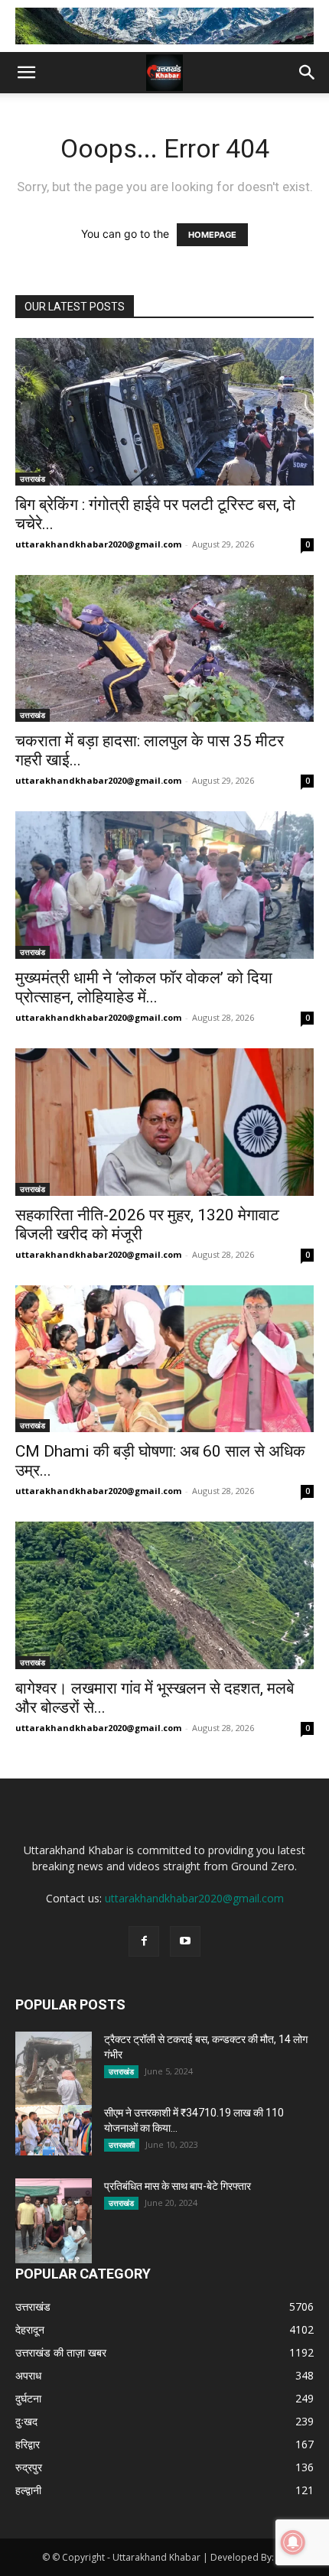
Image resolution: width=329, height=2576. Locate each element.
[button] (26, 73)
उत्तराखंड (33, 479)
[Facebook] (144, 1941)
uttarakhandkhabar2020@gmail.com (98, 544)
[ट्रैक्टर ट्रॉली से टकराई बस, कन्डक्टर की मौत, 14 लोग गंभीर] (54, 2072)
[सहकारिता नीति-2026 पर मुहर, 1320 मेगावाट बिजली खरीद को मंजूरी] (164, 1122)
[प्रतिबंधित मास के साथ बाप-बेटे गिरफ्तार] (54, 2221)
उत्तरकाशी (122, 2145)
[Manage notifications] (293, 2542)
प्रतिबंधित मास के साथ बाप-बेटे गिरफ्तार (178, 2186)
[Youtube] (185, 1941)
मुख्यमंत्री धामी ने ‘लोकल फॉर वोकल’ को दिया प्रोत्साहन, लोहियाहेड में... (144, 988)
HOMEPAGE (212, 235)
